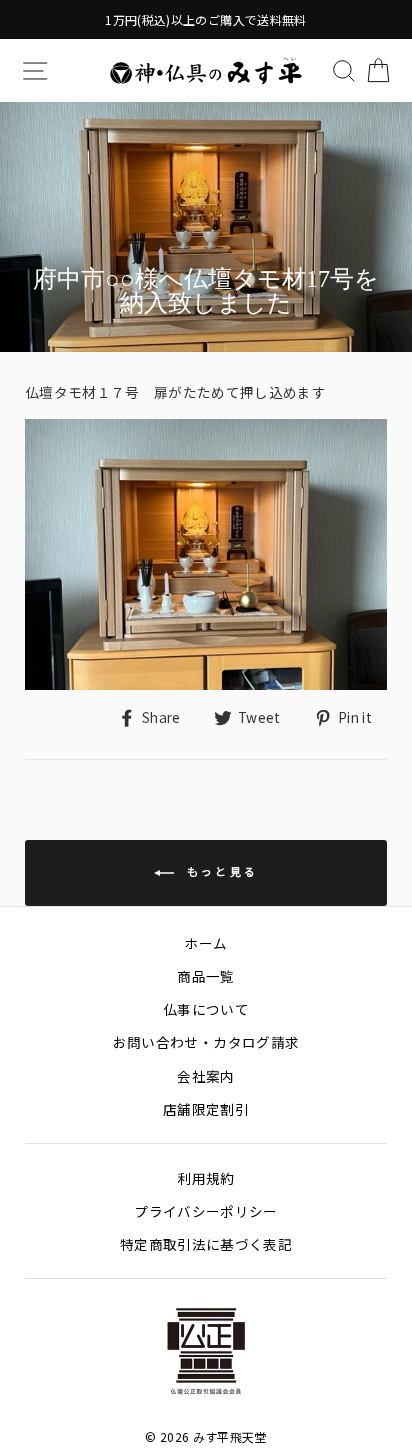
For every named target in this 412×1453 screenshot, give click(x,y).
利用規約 (205, 1178)
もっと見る (220, 870)
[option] (206, 19)
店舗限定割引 (206, 1109)
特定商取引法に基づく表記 (206, 1244)
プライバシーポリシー (205, 1211)
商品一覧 (205, 976)
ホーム (205, 943)
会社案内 (205, 1076)
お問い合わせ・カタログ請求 (206, 1042)
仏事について (206, 1009)
